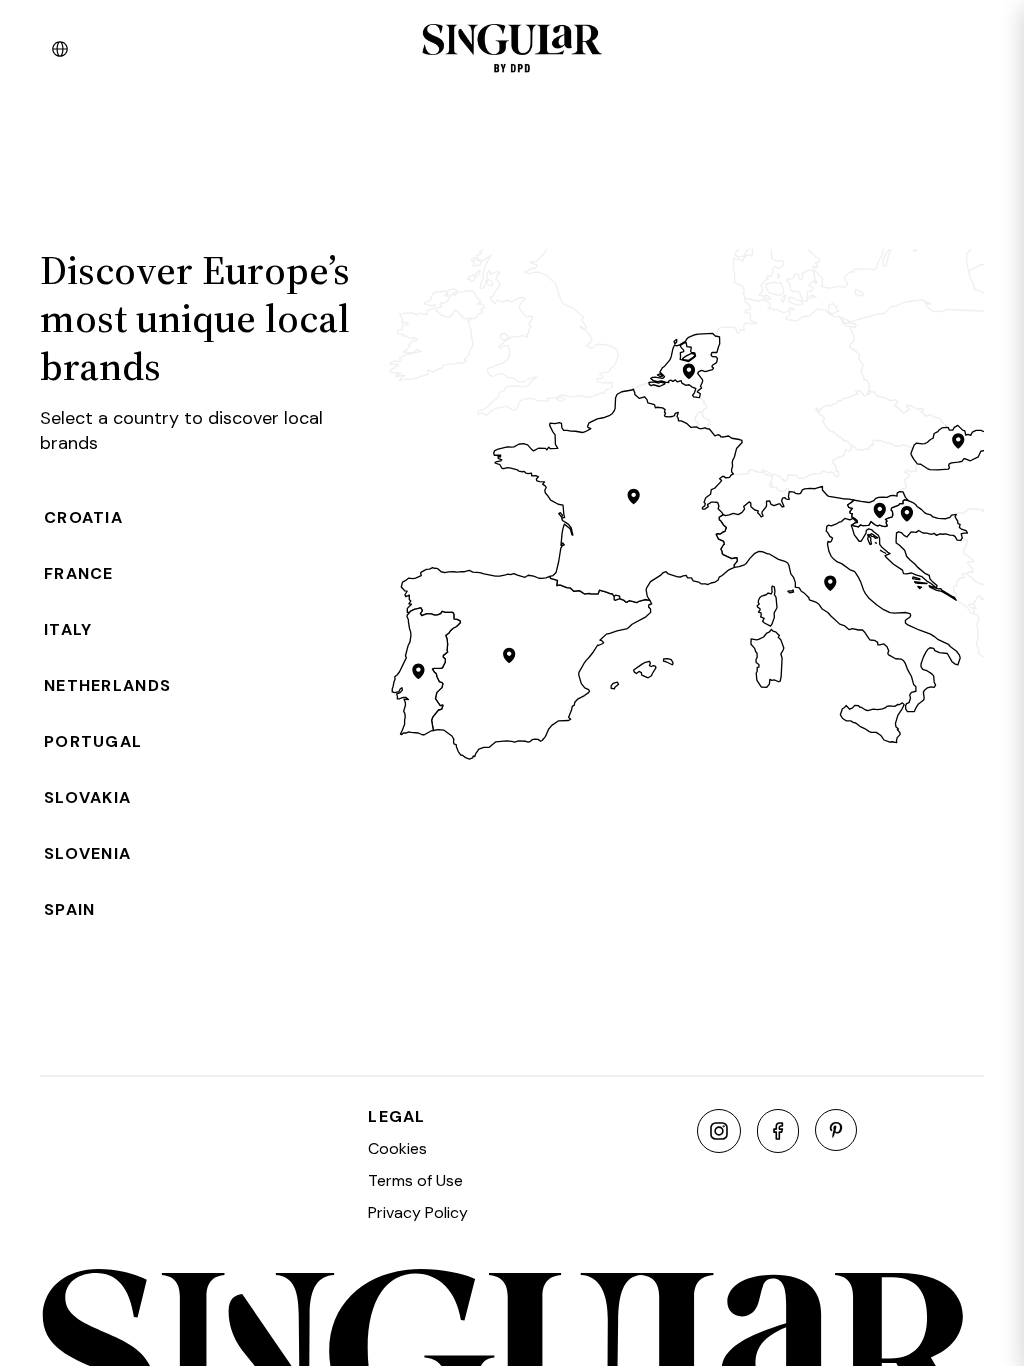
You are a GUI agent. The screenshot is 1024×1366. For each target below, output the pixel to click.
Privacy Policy (418, 1212)
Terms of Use (415, 1180)
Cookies (397, 1148)
